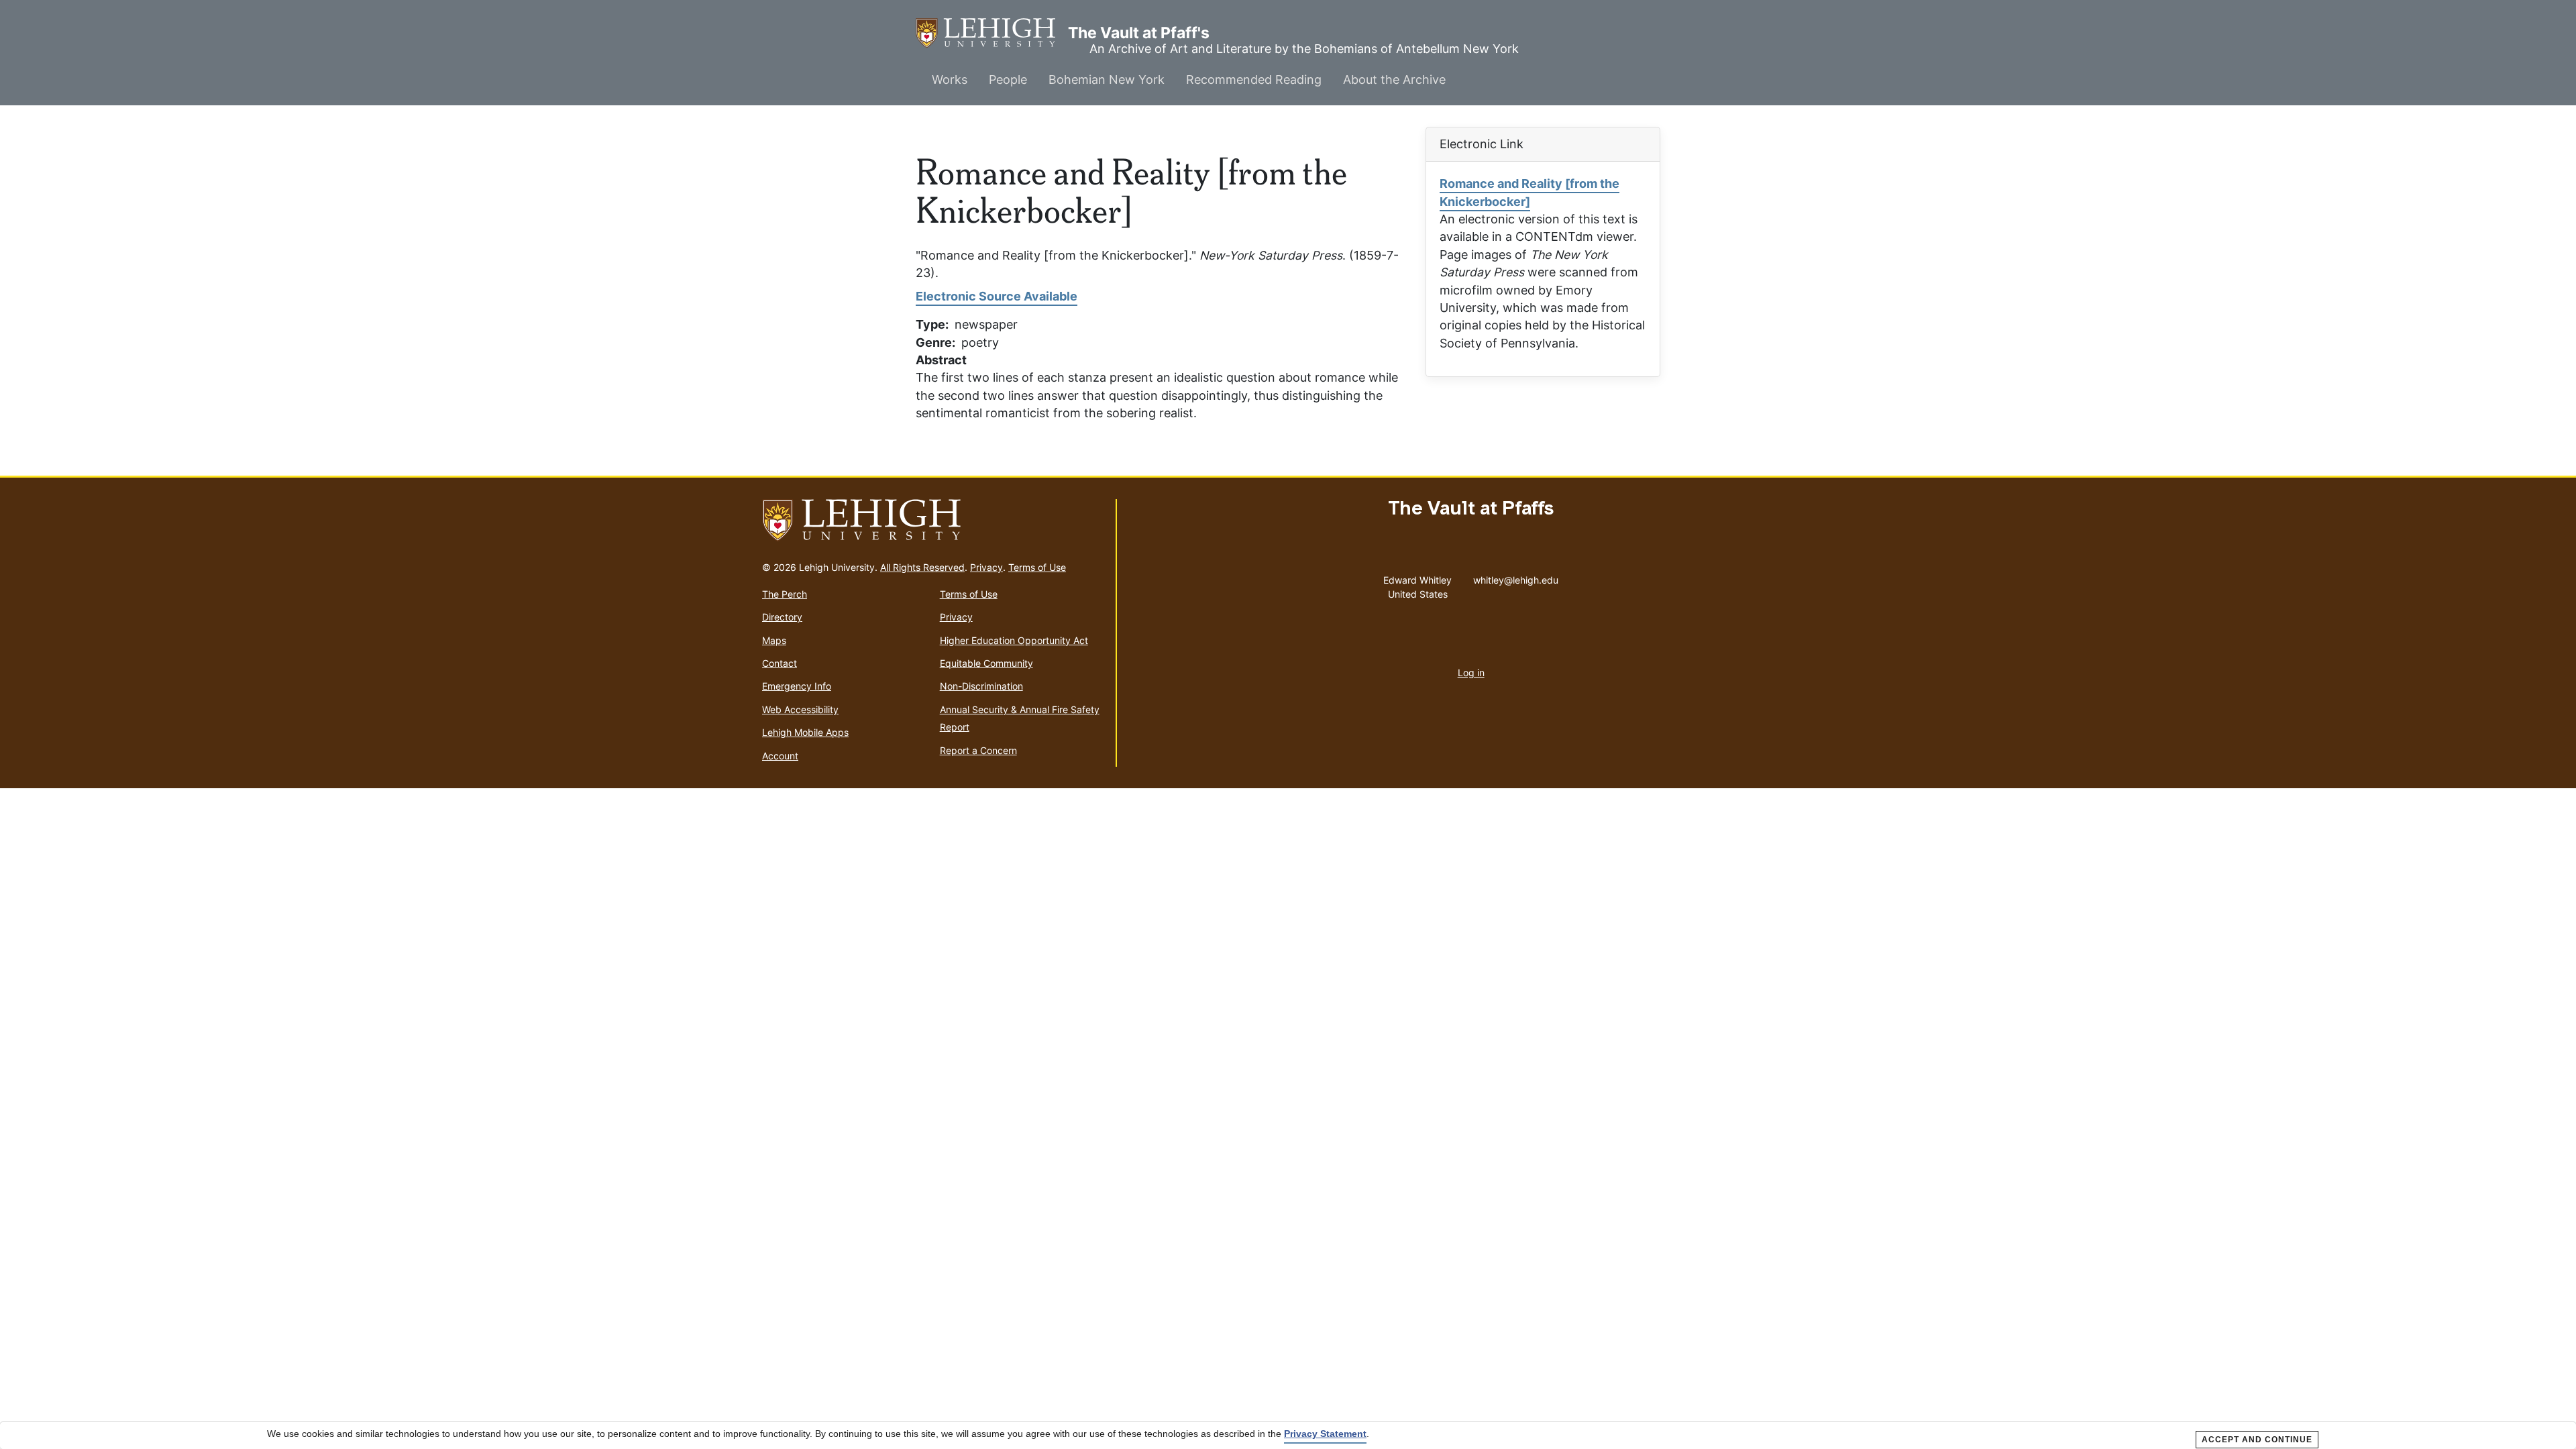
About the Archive (1394, 79)
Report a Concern (978, 750)
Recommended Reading (1254, 79)
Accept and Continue (2257, 1440)
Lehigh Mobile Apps (805, 732)
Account (780, 756)
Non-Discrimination (981, 686)
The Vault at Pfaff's (992, 33)
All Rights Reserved (922, 567)
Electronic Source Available (997, 296)
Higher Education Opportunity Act (1014, 640)
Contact (780, 663)
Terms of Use (1037, 567)
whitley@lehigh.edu (1516, 577)
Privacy (986, 567)
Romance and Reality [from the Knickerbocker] (1529, 192)
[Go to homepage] (933, 521)
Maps (774, 640)
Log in (1471, 673)
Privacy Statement (1325, 1434)
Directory (782, 617)
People (1008, 79)
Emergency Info (797, 686)
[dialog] (1288, 1436)
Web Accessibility (800, 709)
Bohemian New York (1107, 79)
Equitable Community (986, 663)
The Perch (785, 594)
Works (950, 79)
